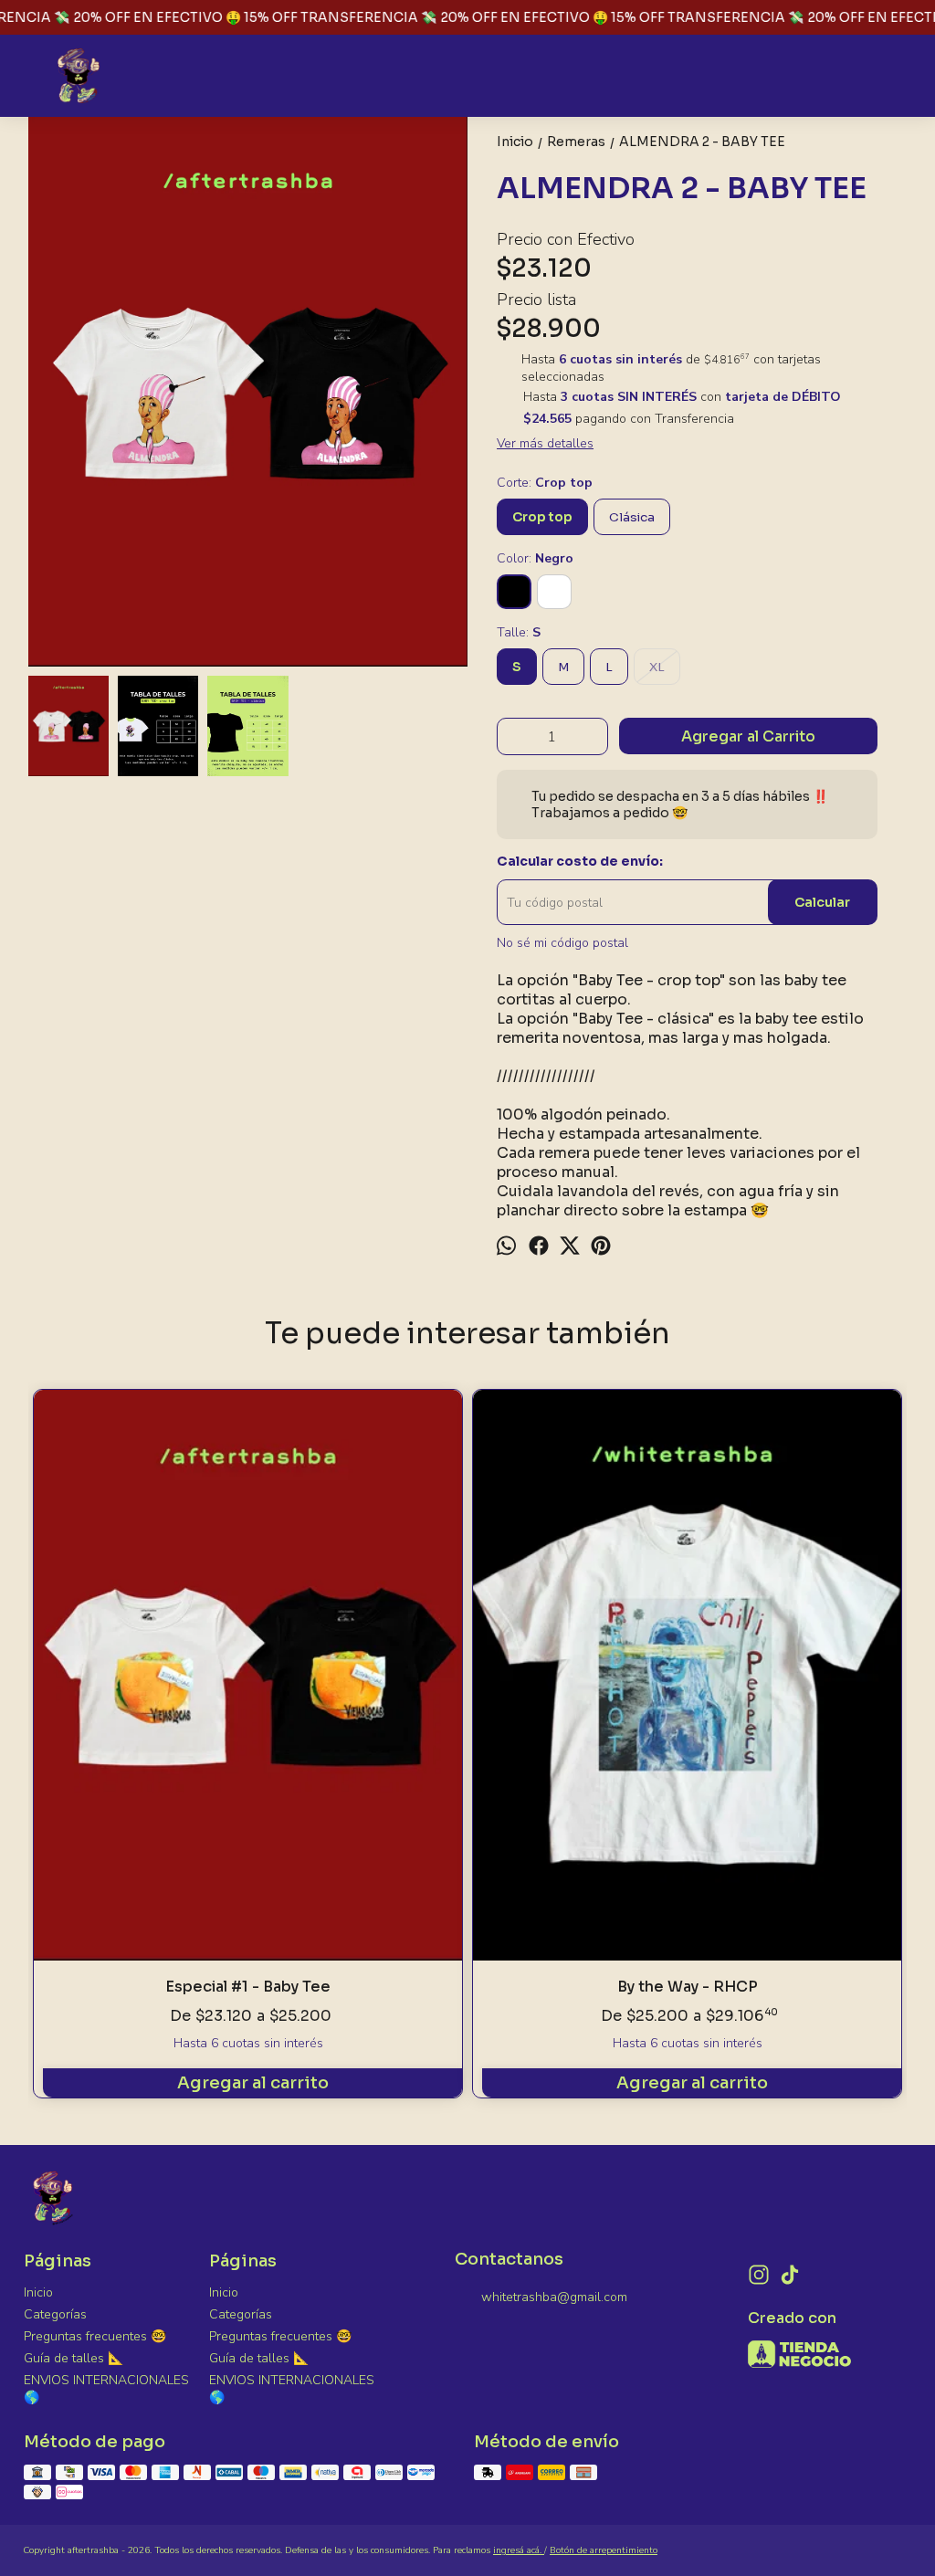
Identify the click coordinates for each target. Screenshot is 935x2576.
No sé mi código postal (562, 943)
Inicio (38, 2292)
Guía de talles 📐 (74, 2358)
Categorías (55, 2314)
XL (657, 667)
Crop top (542, 517)
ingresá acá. (519, 2550)
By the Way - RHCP (688, 1987)
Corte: (545, 483)
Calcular (822, 902)
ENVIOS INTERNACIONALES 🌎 (106, 2389)
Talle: (519, 632)
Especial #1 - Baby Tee (248, 1987)
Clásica (632, 517)
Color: (535, 558)
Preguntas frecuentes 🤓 (95, 2336)
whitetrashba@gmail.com (554, 2297)
